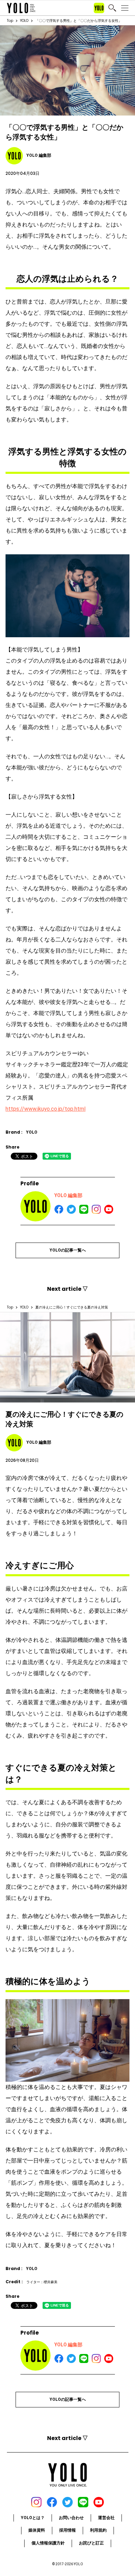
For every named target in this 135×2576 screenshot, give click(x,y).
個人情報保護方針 (48, 2543)
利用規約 (98, 2530)
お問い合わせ (71, 2518)
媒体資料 (37, 2530)
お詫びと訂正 (91, 2543)
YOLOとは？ (33, 2518)
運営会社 (106, 2518)
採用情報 (67, 2530)
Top (10, 21)
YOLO (24, 21)
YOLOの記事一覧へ (68, 1250)
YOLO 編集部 (68, 1195)
